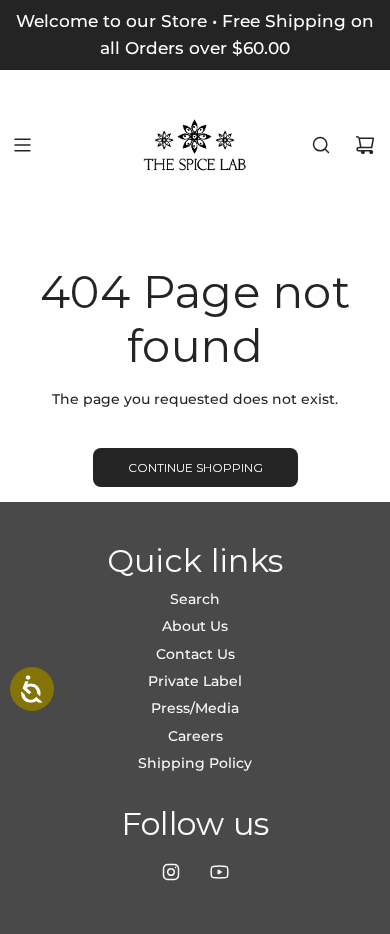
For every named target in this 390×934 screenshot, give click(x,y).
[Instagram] (171, 872)
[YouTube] (219, 872)
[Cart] (365, 145)
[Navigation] (22, 145)
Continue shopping (195, 467)
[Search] (321, 145)
